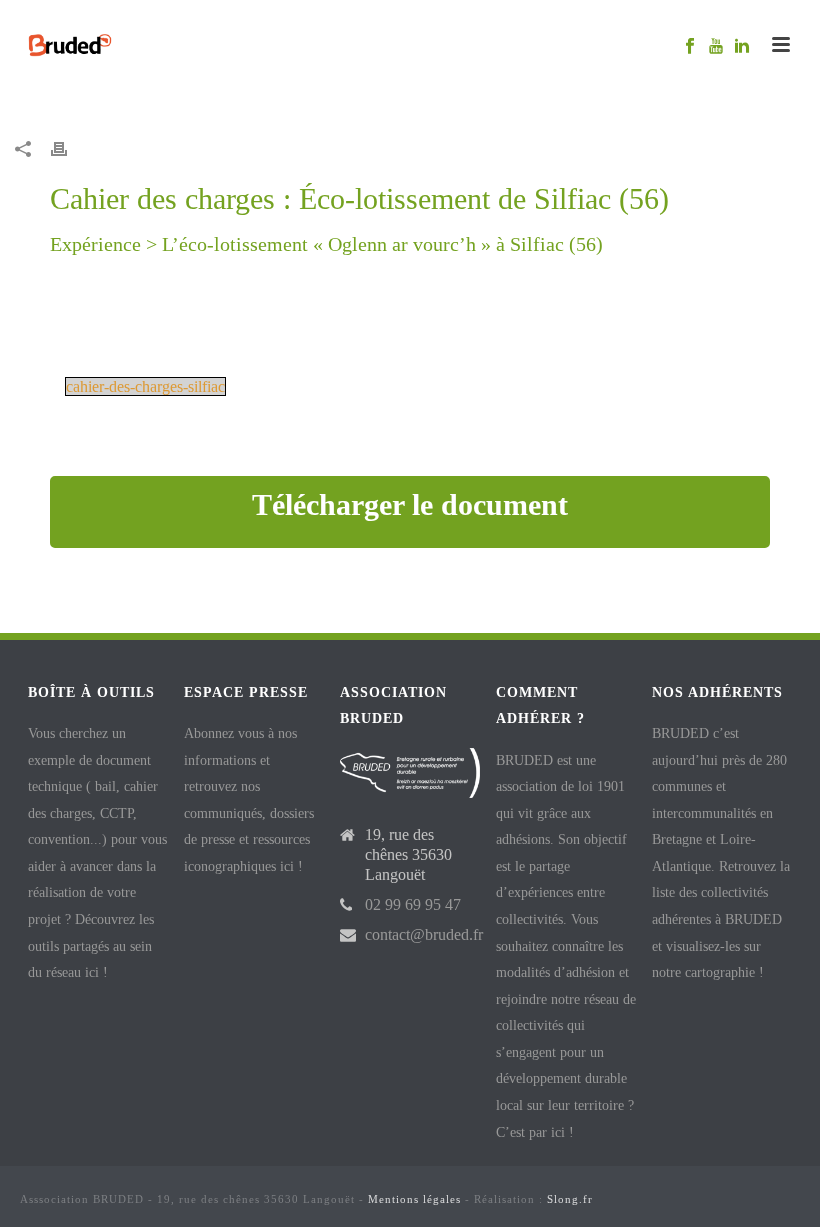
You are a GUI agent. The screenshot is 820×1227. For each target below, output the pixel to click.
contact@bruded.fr (424, 934)
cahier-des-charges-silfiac (145, 386)
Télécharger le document (410, 504)
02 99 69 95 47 (413, 904)
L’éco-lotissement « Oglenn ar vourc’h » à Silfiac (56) (382, 244)
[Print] (69, 148)
